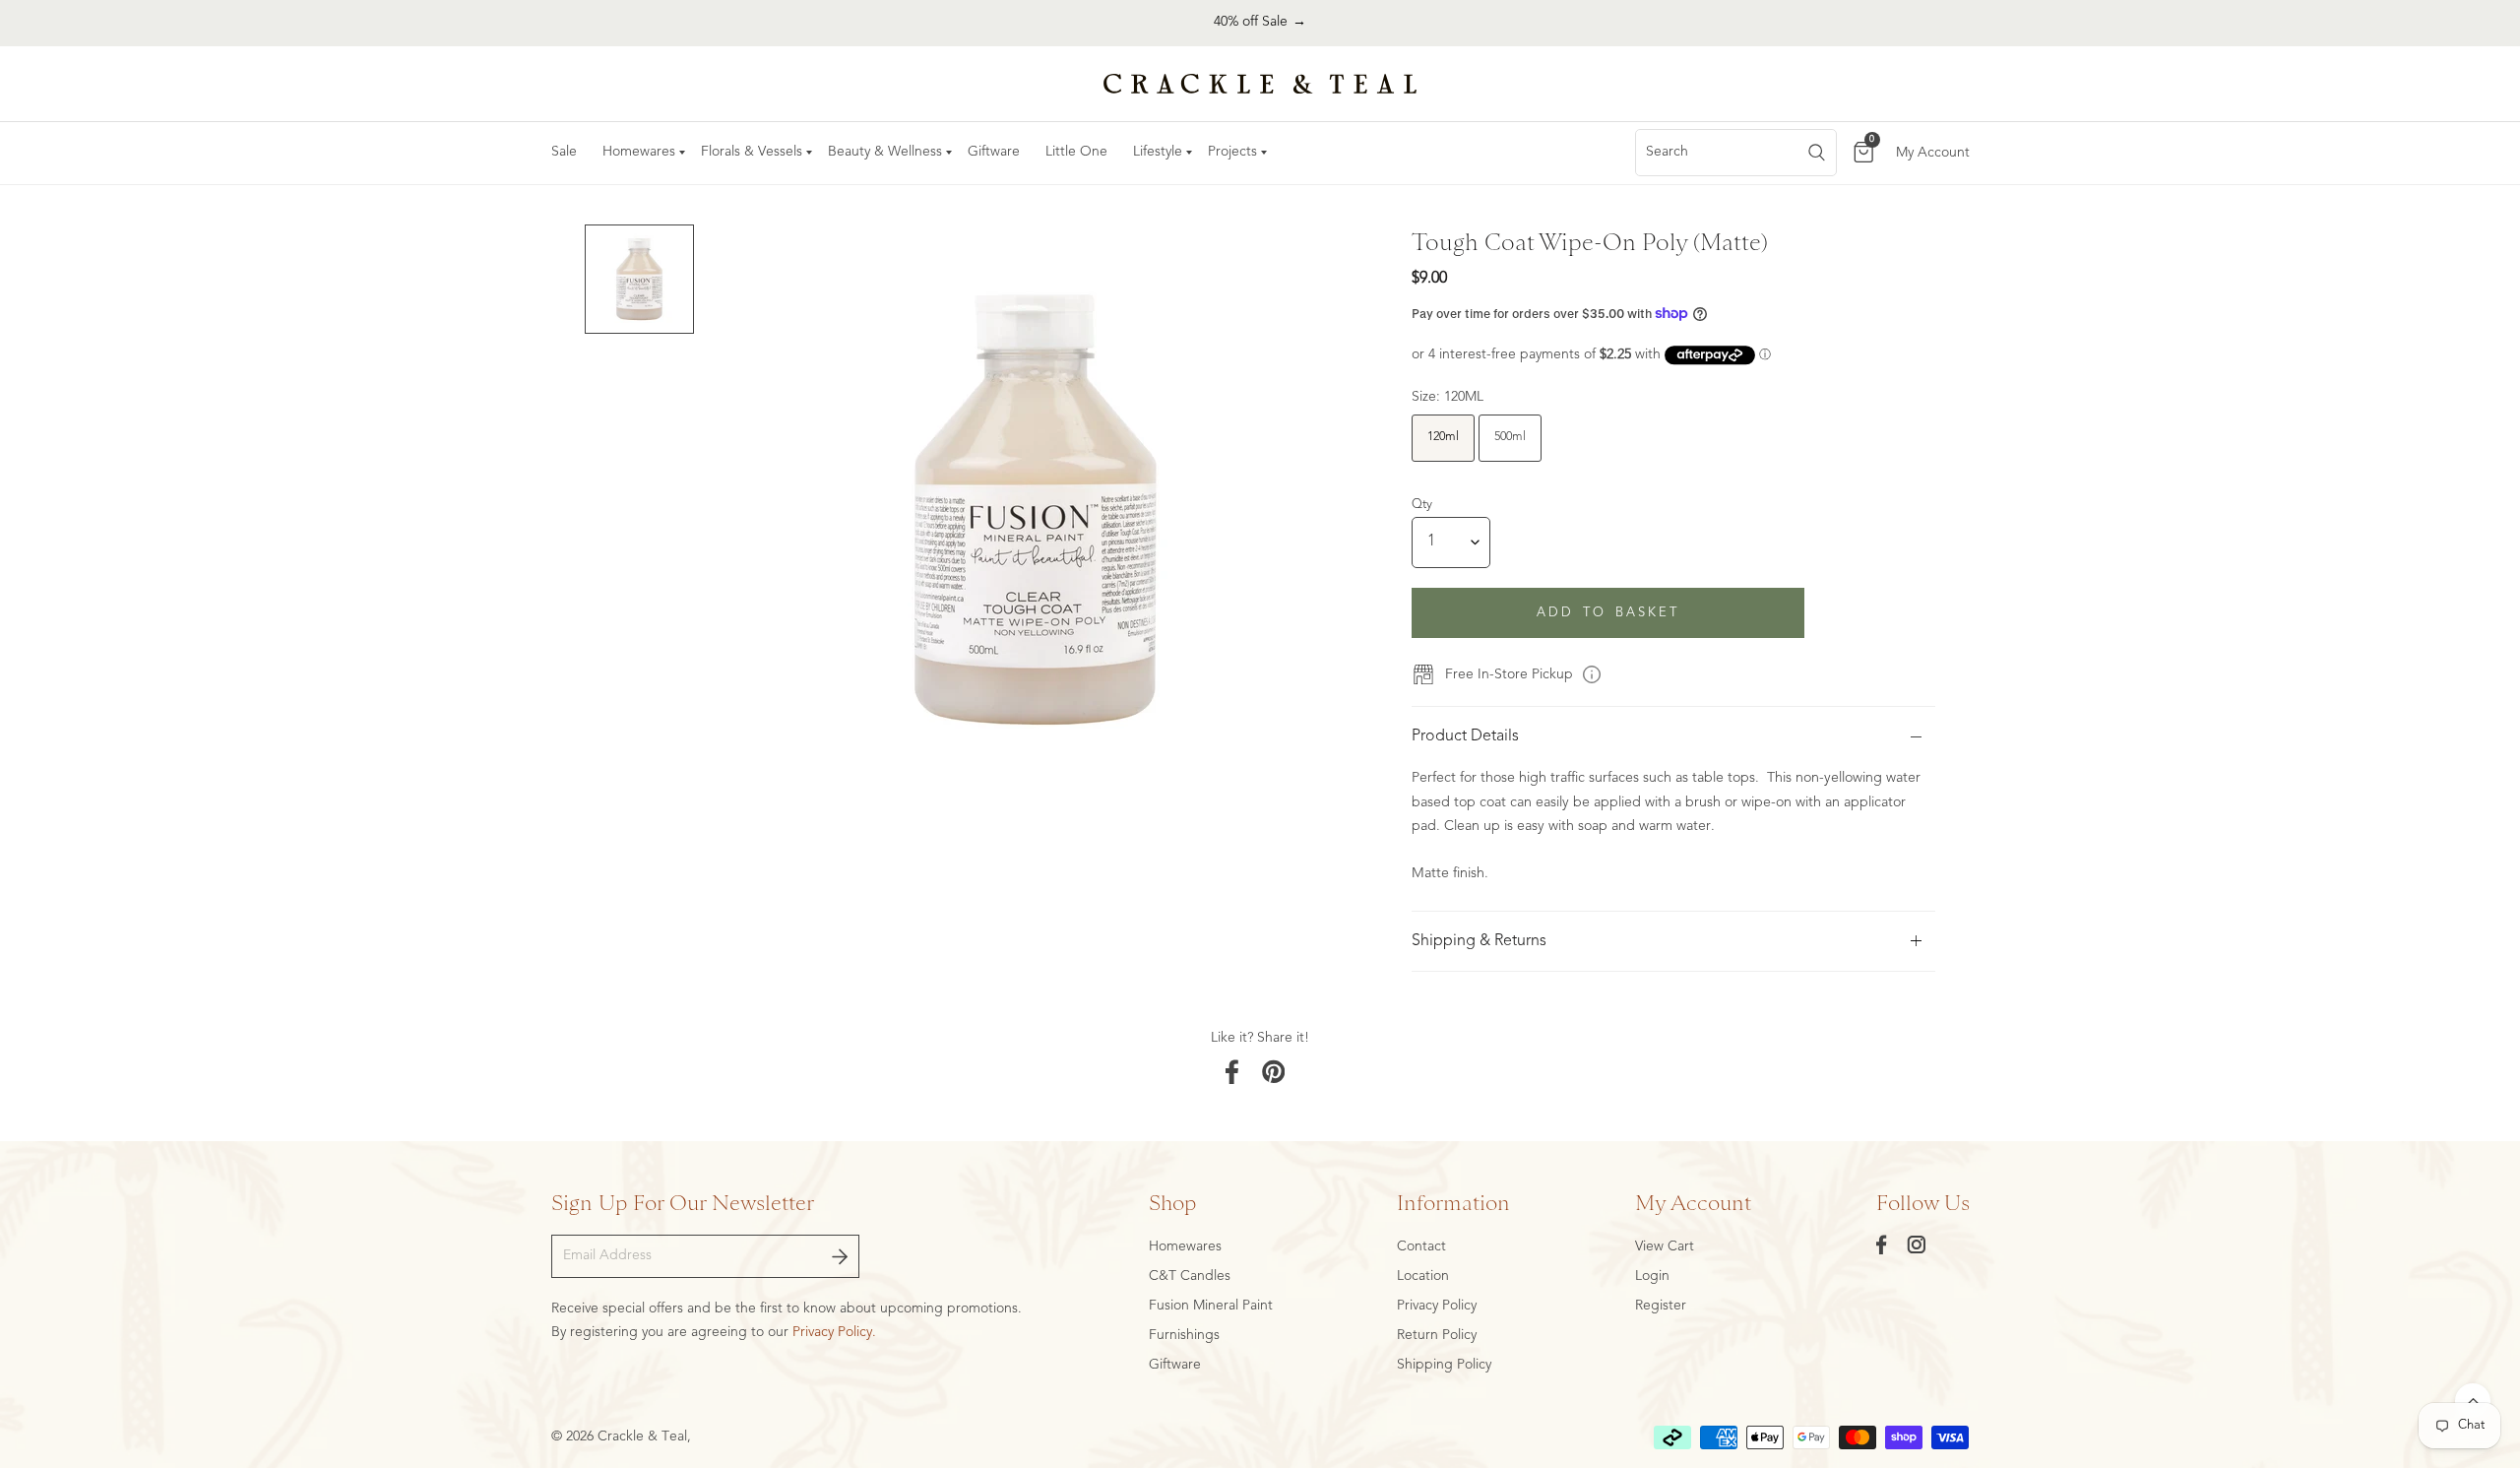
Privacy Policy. (834, 1332)
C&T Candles (1190, 1276)
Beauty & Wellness (885, 152)
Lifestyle (1158, 152)
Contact (1421, 1246)
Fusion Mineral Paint (1211, 1306)
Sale (564, 152)
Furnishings (1184, 1335)
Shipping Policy (1444, 1365)
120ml (1443, 437)
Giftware (994, 152)
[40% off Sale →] (1260, 23)
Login (1652, 1276)
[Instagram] (1917, 1245)
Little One (1076, 152)
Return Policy (1437, 1335)
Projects (1232, 152)
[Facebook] (1882, 1245)
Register (1661, 1306)
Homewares (639, 152)
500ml (1510, 437)
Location (1423, 1276)
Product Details (1465, 736)
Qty (1422, 505)
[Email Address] (840, 1256)
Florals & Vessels (752, 152)
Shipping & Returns (1479, 941)
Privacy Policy (1437, 1306)
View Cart (1665, 1246)
